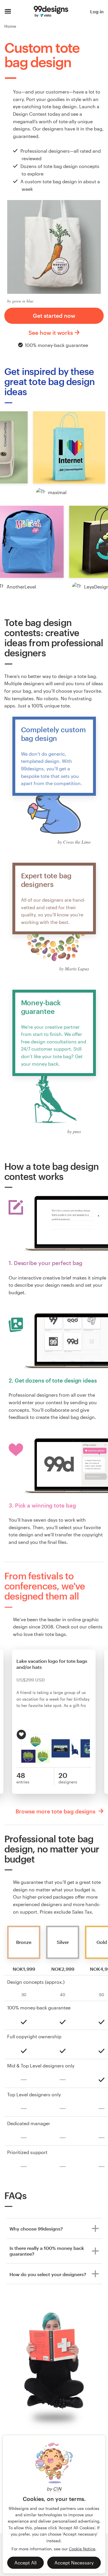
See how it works (51, 333)
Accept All (25, 2563)
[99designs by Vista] (51, 12)
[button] (69, 447)
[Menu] (8, 12)
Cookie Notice (82, 2549)
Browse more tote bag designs (56, 1811)
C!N (57, 2489)
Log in (97, 11)
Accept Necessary (74, 2563)
